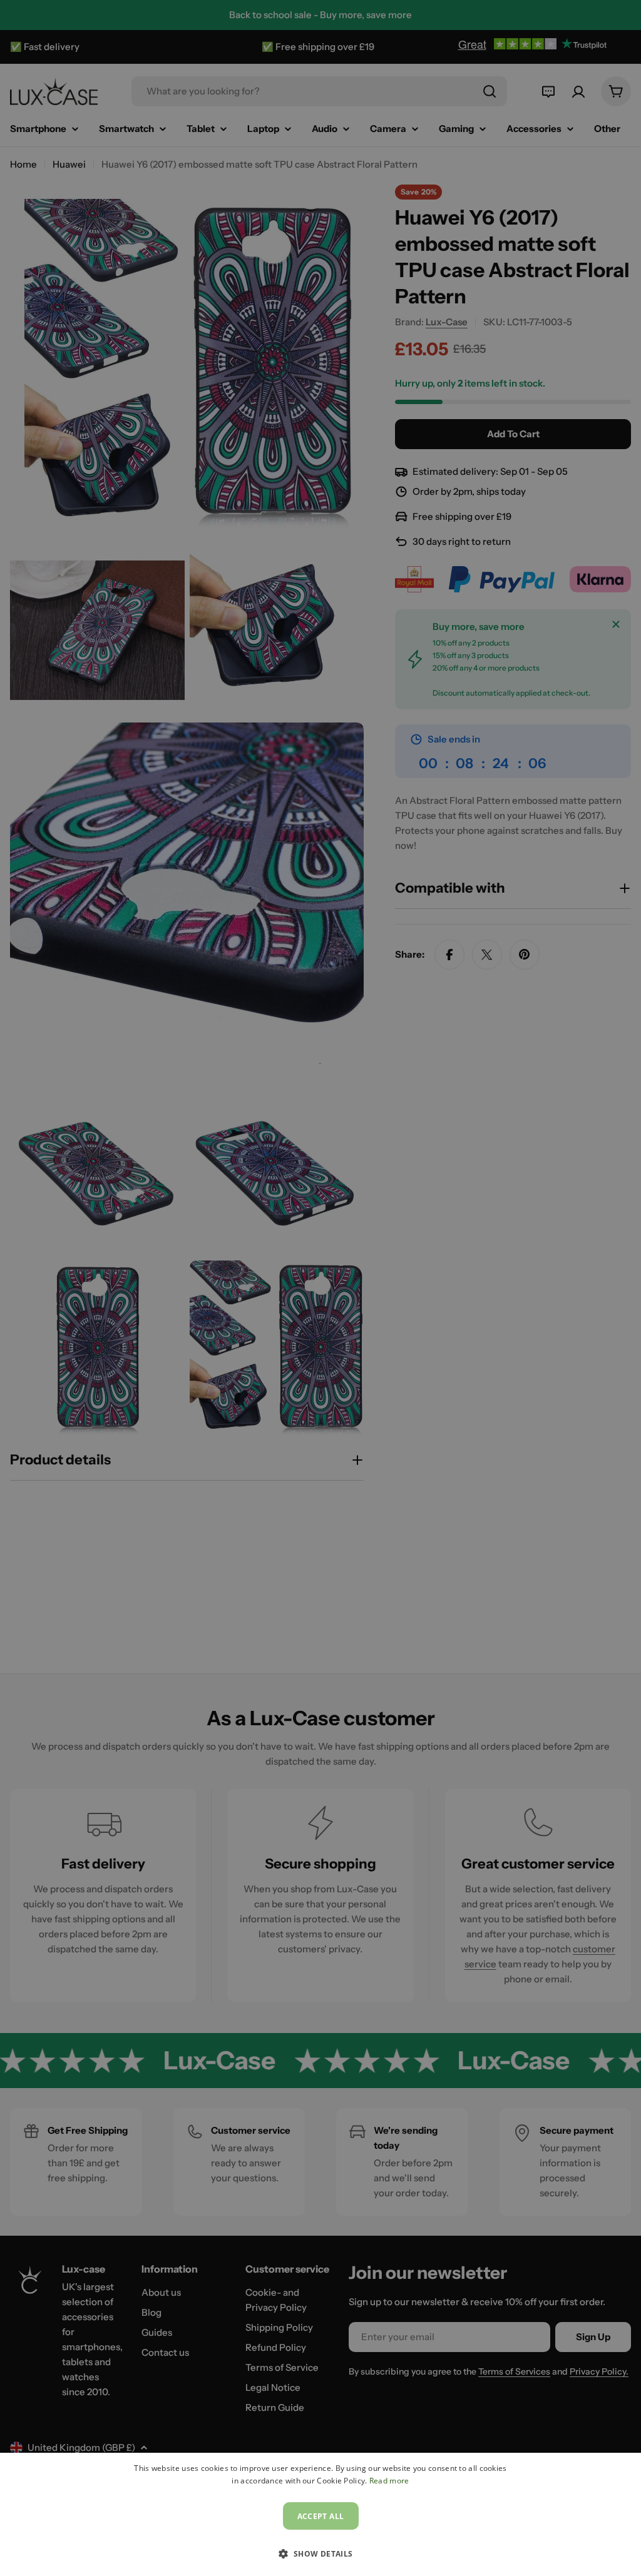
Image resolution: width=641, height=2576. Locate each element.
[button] (320, 2553)
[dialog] (320, 2514)
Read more (389, 2481)
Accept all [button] (321, 2516)
